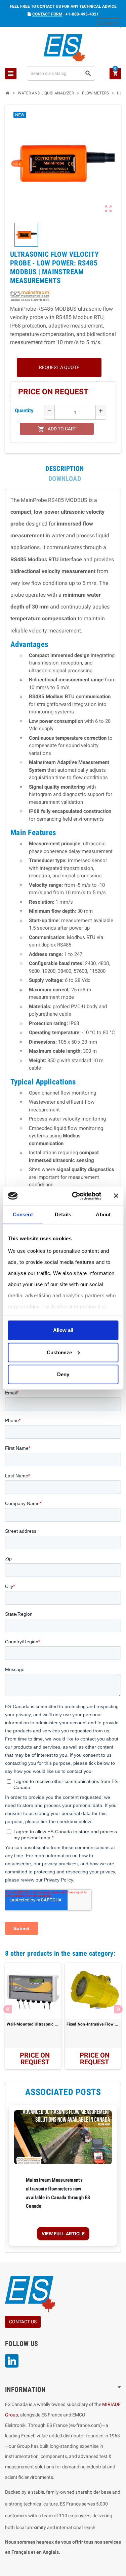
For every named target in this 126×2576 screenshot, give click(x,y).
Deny (63, 1374)
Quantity (24, 411)
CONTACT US (23, 2322)
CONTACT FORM (47, 14)
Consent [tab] (23, 1214)
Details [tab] (63, 1214)
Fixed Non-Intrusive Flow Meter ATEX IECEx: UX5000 (93, 2024)
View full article (63, 2234)
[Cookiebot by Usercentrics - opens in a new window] (75, 1196)
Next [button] (118, 2009)
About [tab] (103, 1214)
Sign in (109, 23)
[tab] (65, 469)
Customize (59, 1352)
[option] (33, 2016)
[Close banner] (116, 1196)
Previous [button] (8, 2009)
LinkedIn (12, 2361)
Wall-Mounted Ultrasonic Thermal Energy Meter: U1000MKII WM (33, 2024)
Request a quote (59, 367)
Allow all (63, 1330)
